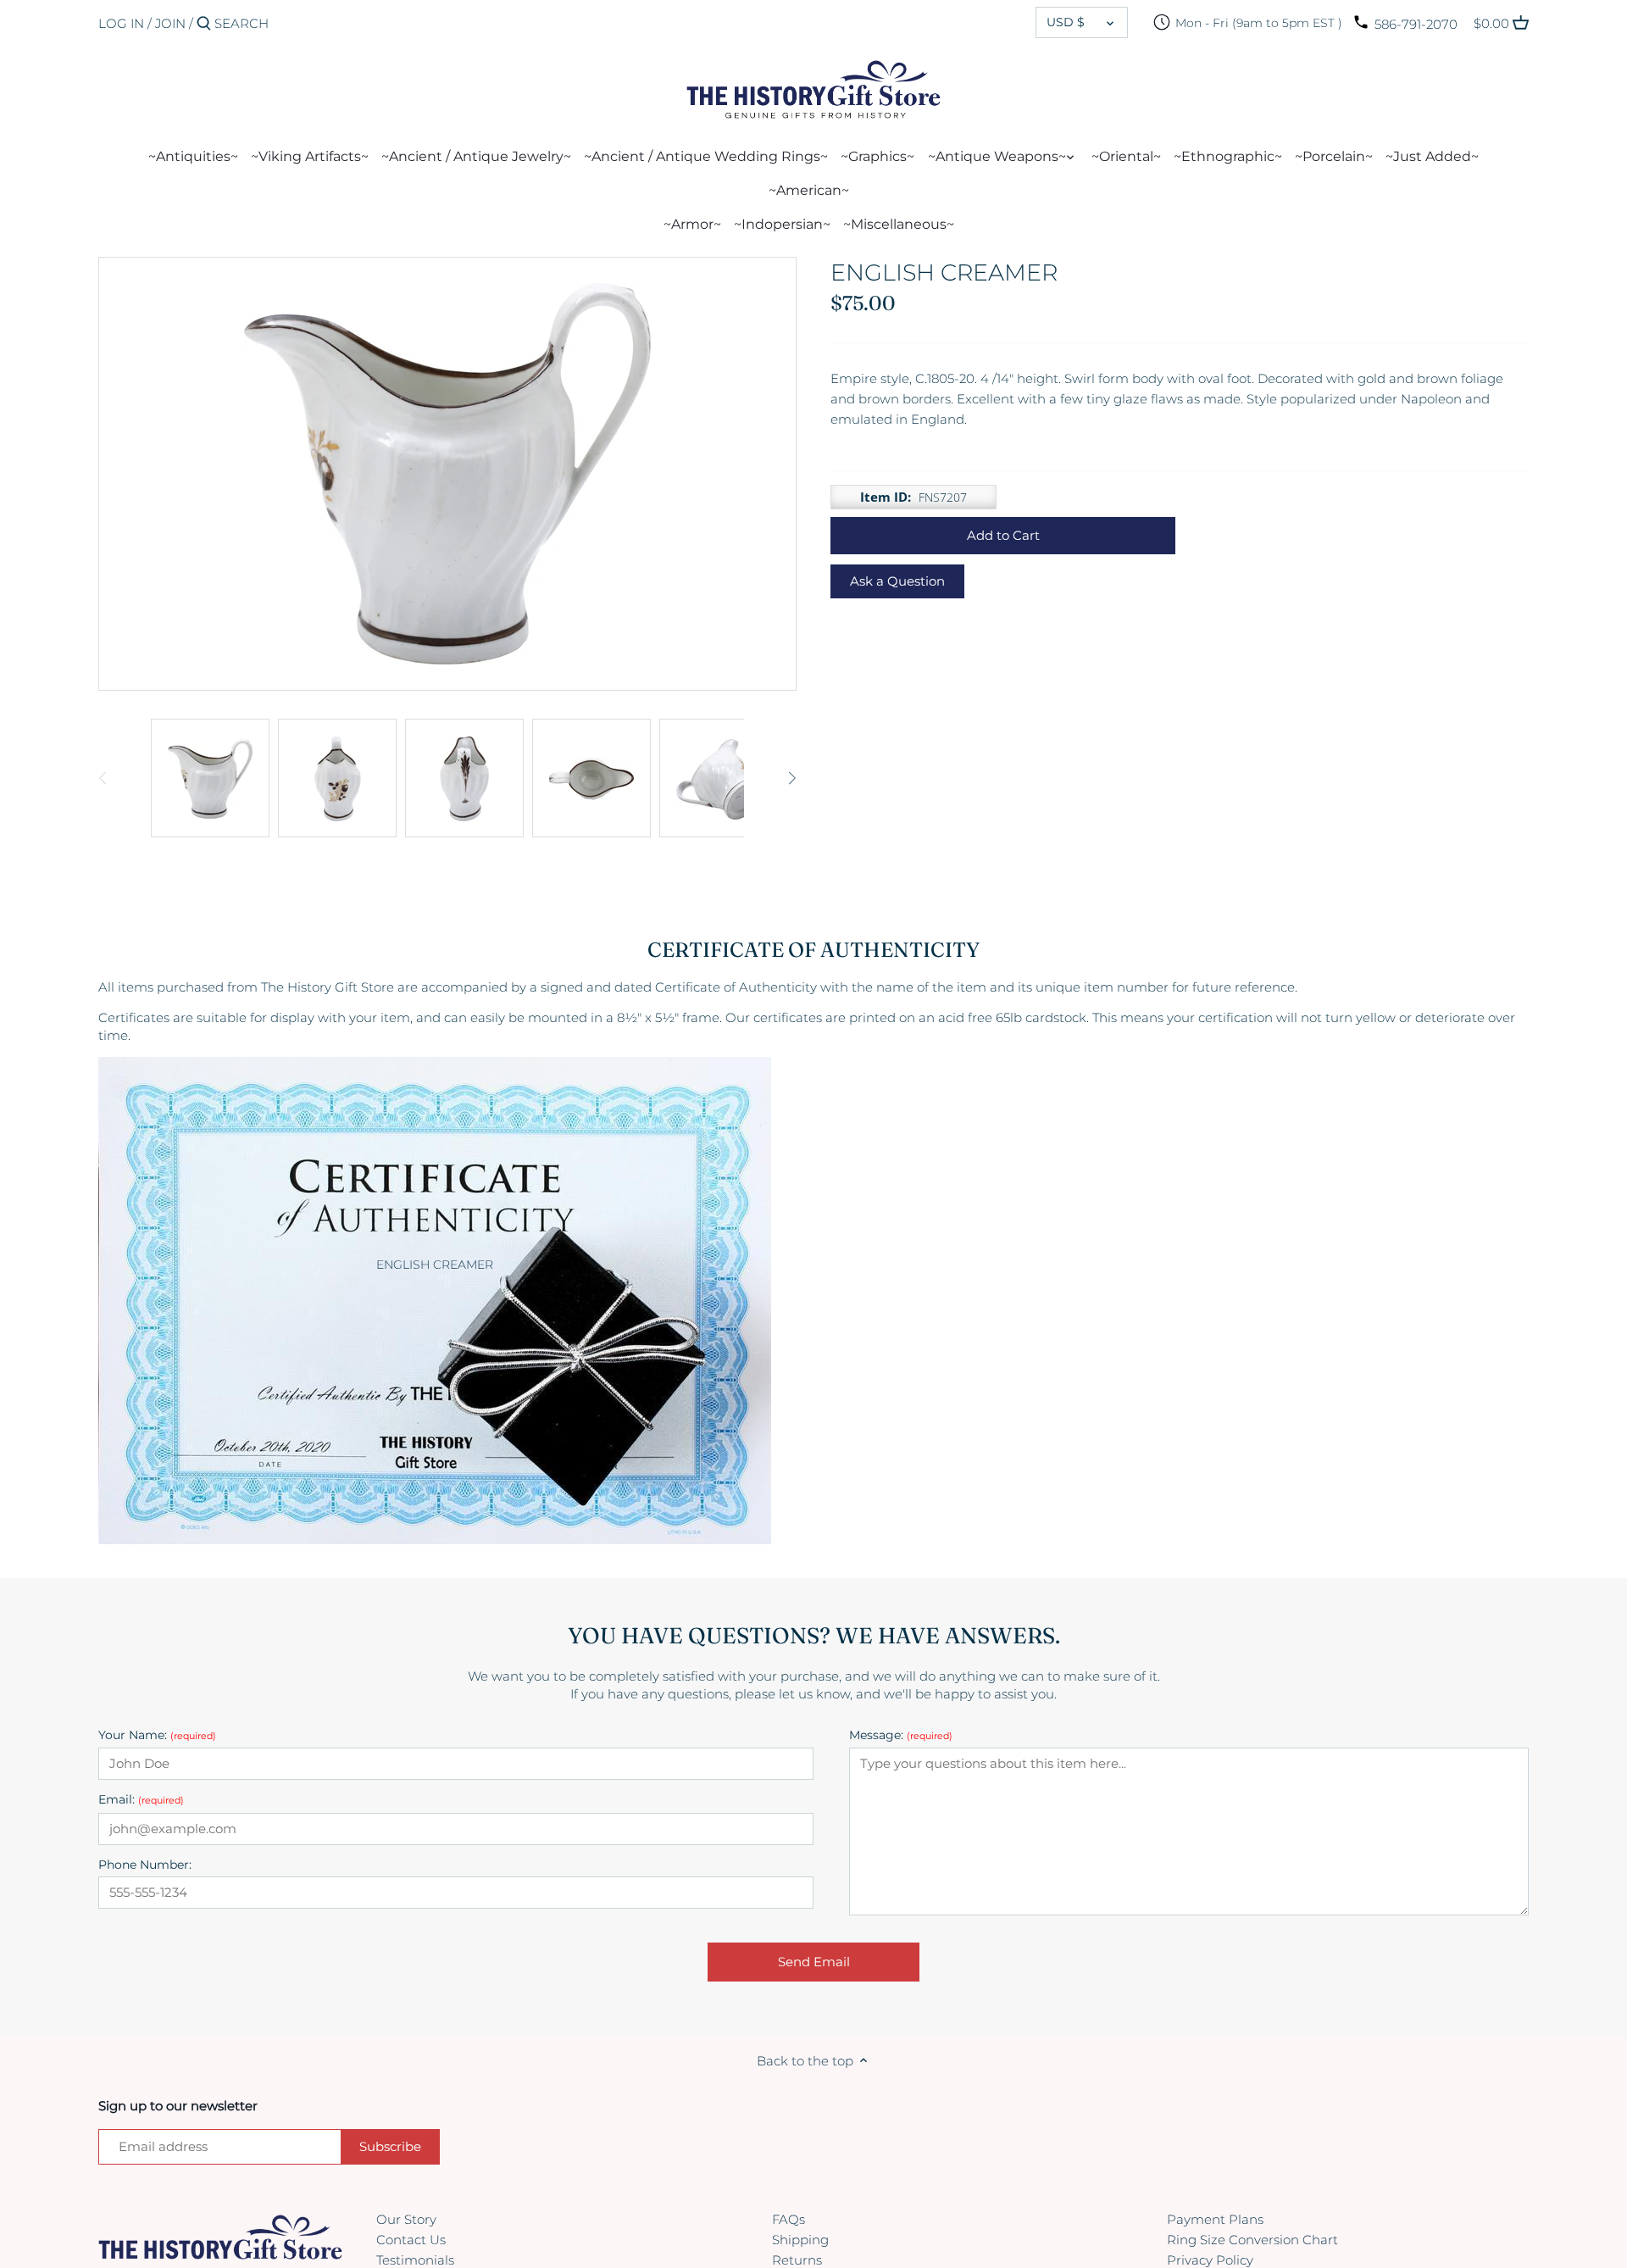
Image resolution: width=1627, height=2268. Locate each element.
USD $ (1066, 22)
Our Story (406, 2219)
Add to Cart (1003, 535)
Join (170, 23)
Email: (141, 1800)
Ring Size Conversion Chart (1252, 2240)
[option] (210, 778)
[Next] (791, 778)
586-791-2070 (1416, 24)
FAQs (789, 2219)
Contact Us (411, 2240)
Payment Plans (1215, 2219)
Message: (901, 1735)
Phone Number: (145, 1865)
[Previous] (103, 778)
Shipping (800, 2240)
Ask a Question (897, 581)
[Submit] (204, 24)
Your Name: (157, 1735)
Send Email (814, 1962)
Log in (121, 23)
